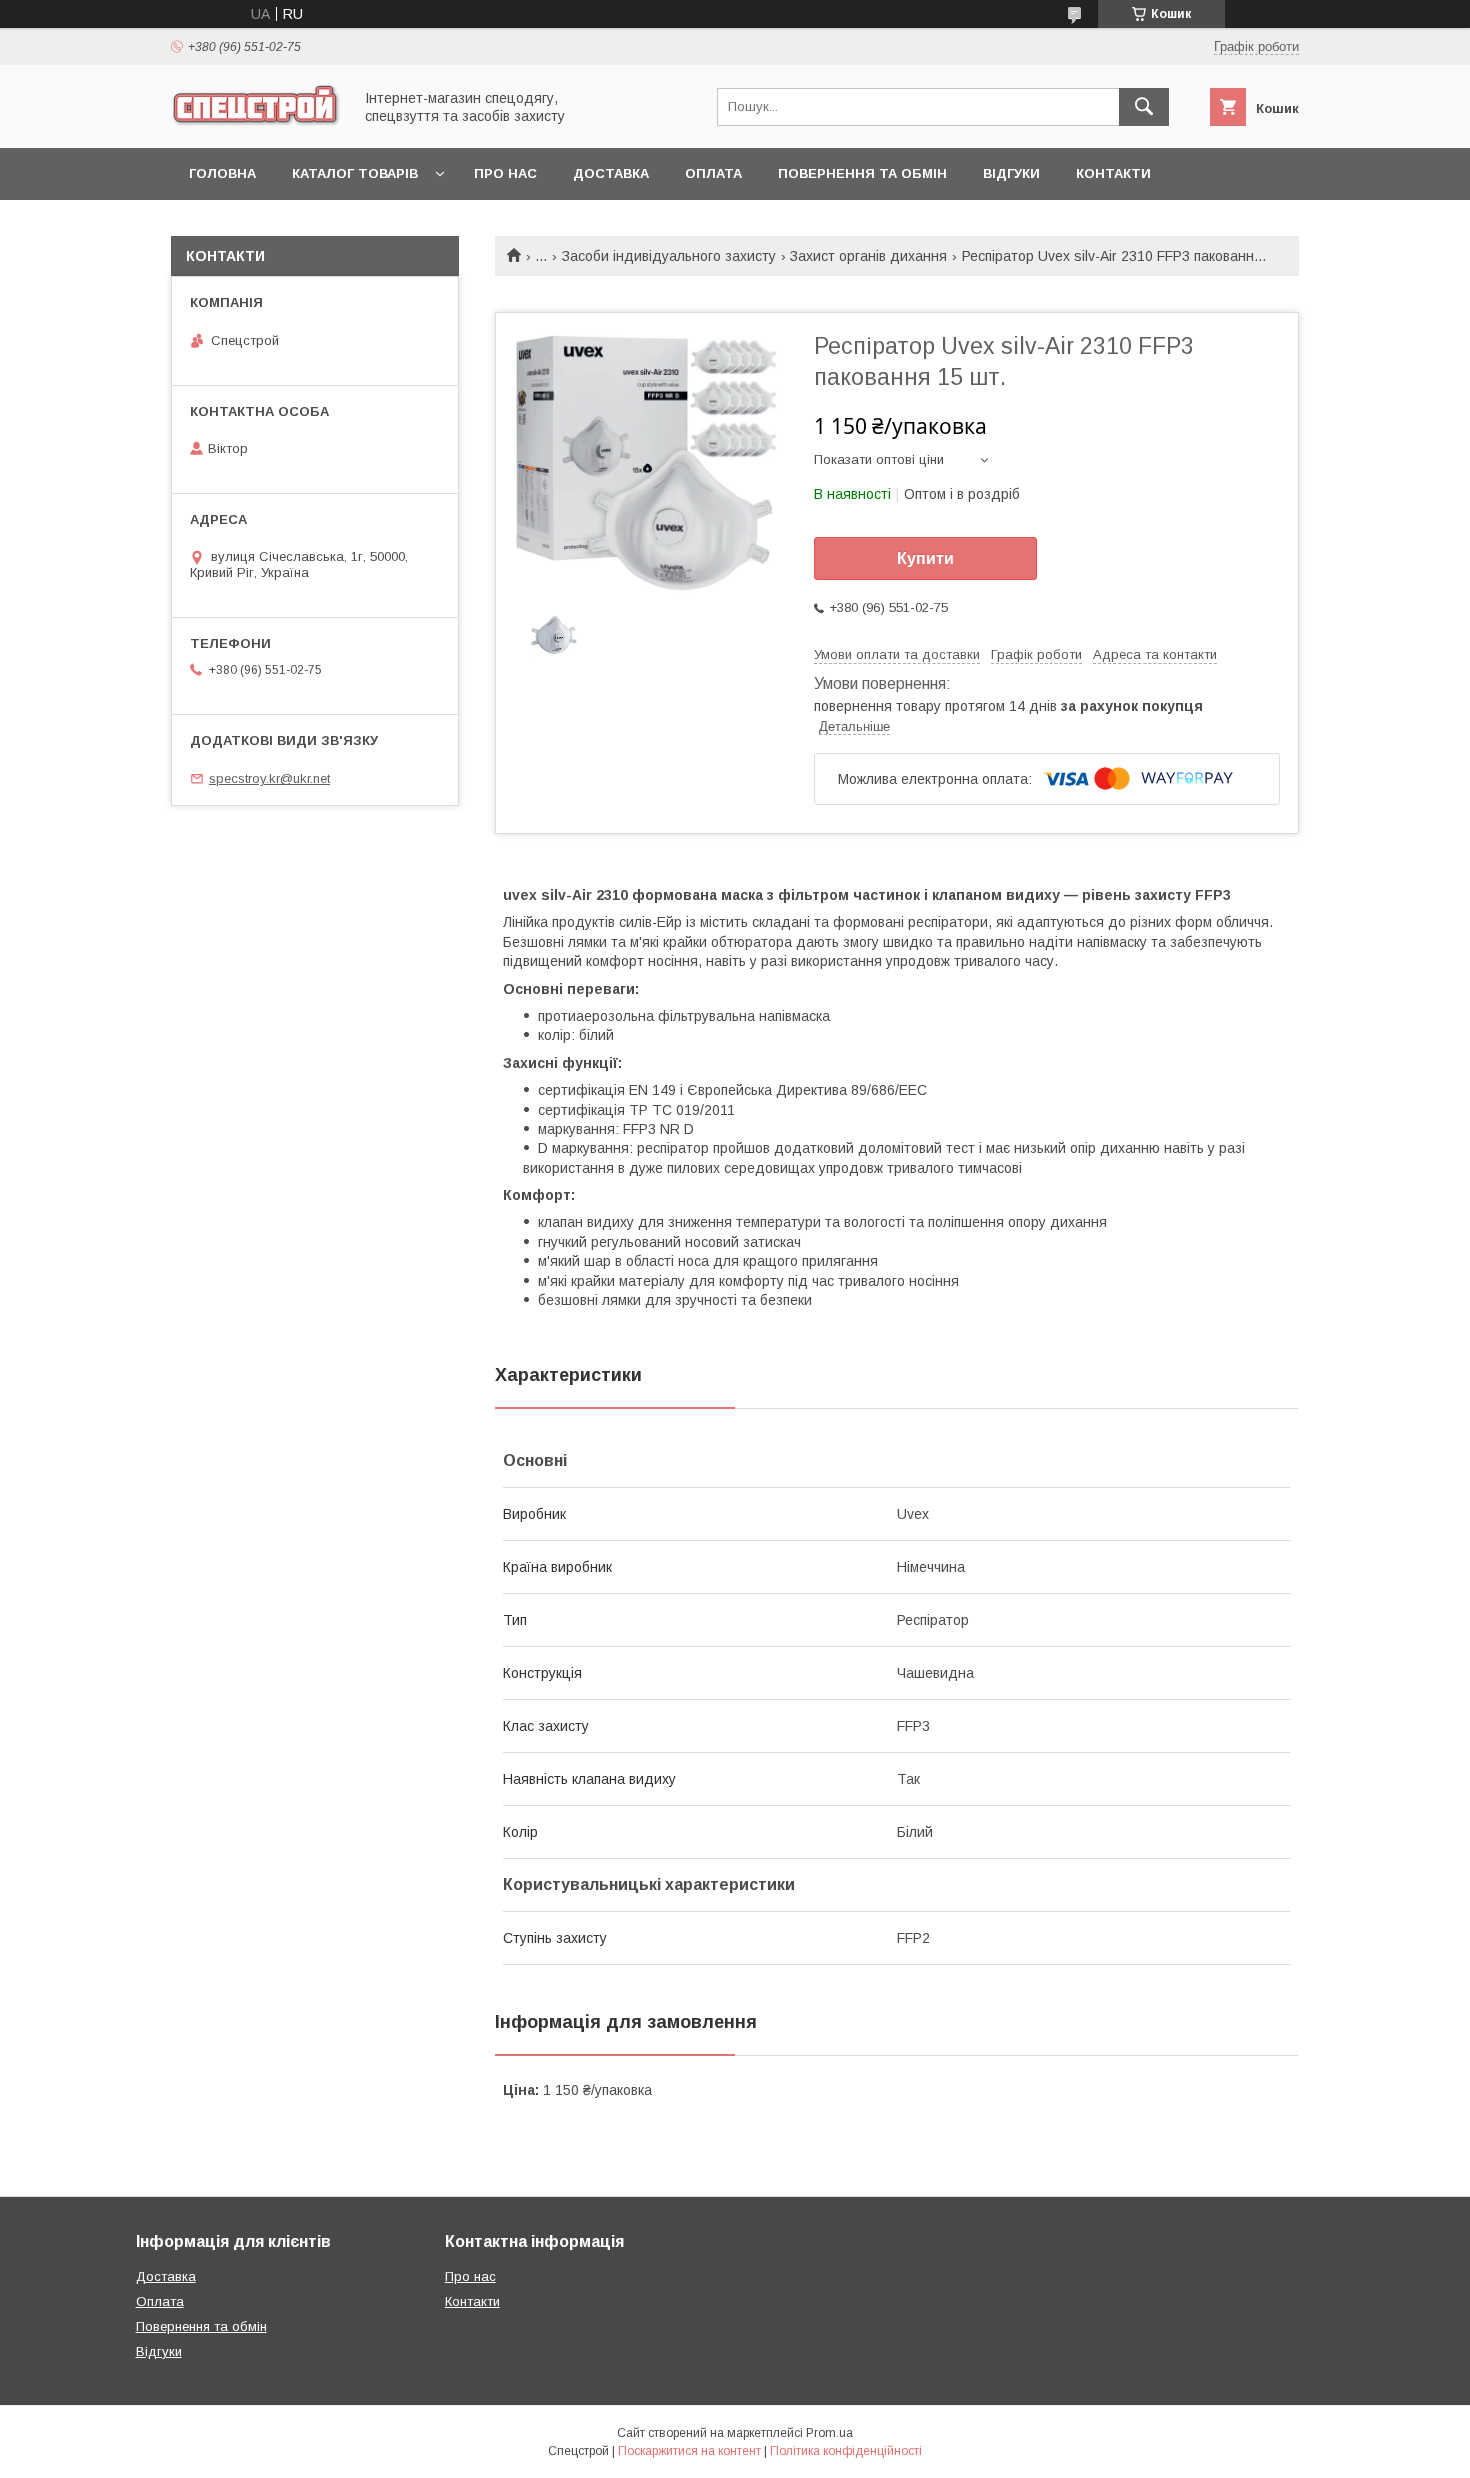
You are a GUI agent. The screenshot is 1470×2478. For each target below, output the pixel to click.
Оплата (713, 173)
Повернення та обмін (862, 173)
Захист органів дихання (868, 256)
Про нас (505, 173)
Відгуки (1011, 173)
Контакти (1113, 173)
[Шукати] (1144, 107)
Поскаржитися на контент (689, 2451)
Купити (925, 558)
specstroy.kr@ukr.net (269, 778)
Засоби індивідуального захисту (669, 256)
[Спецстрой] (256, 122)
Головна (222, 173)
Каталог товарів (355, 173)
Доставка (611, 173)
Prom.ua (829, 2433)
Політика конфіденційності (846, 2451)
